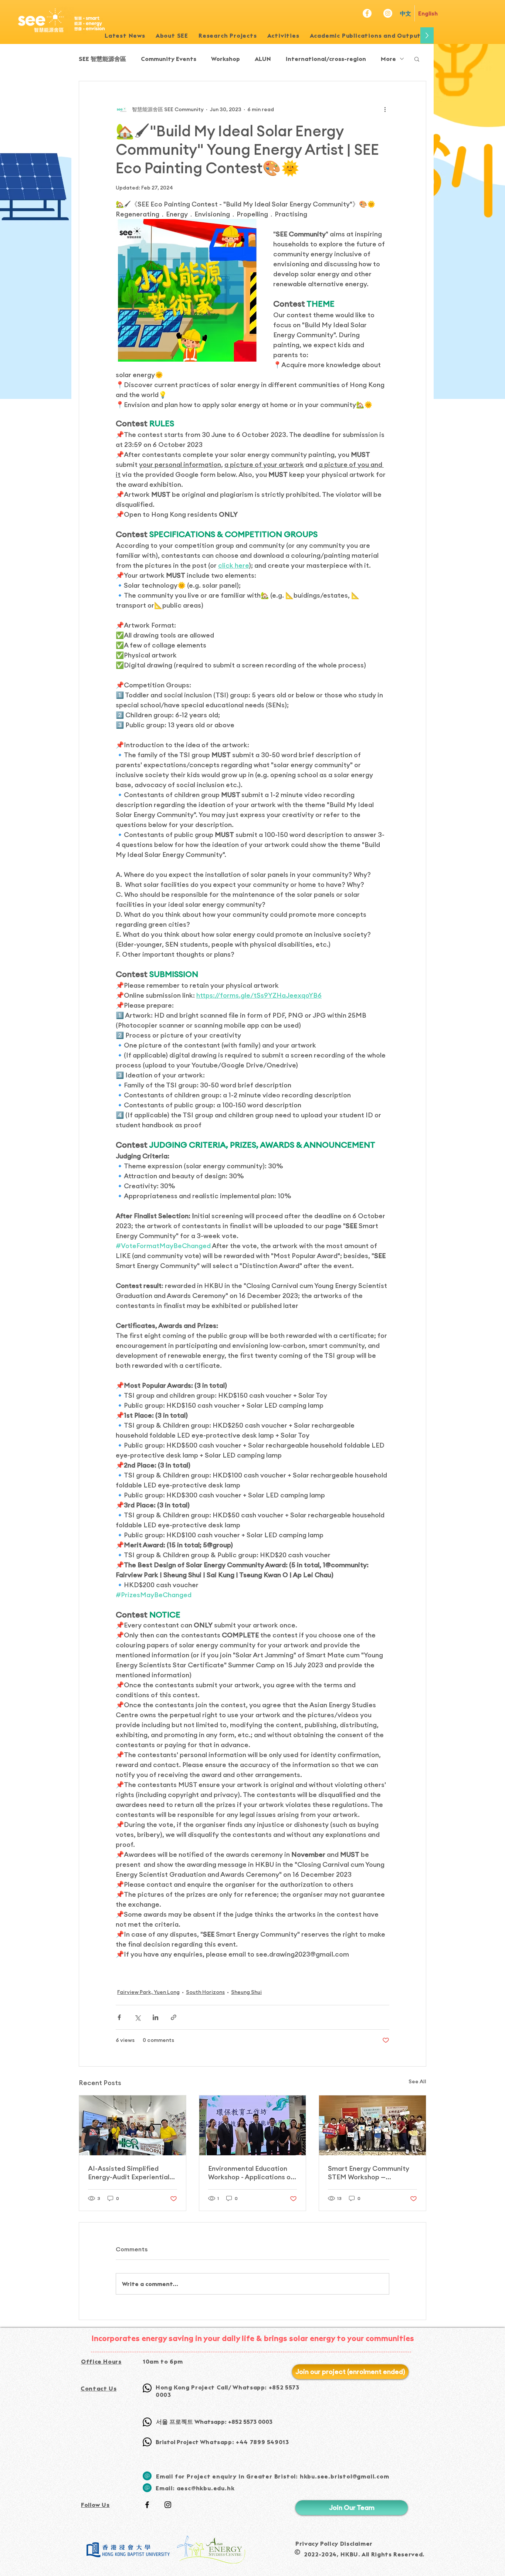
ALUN (263, 59)
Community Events (169, 59)
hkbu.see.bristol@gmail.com (345, 2476)
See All (417, 2081)
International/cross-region (326, 59)
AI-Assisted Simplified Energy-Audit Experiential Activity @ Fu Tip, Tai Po (129, 2173)
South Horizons (205, 1992)
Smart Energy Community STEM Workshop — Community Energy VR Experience (369, 2173)
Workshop (226, 59)
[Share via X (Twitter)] (137, 2017)
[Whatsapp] (147, 2388)
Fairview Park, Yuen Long (148, 1992)
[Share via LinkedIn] (155, 2017)
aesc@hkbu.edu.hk (206, 2488)
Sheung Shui (246, 1992)
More (388, 59)
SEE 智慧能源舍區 (102, 59)
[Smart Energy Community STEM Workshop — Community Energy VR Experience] (372, 2125)
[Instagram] (388, 13)
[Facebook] (367, 13)
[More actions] (385, 109)
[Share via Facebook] (119, 2017)
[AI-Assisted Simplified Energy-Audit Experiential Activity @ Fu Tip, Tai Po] (133, 2125)
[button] (228, 35)
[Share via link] (174, 2017)
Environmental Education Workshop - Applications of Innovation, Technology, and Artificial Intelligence (252, 2173)
